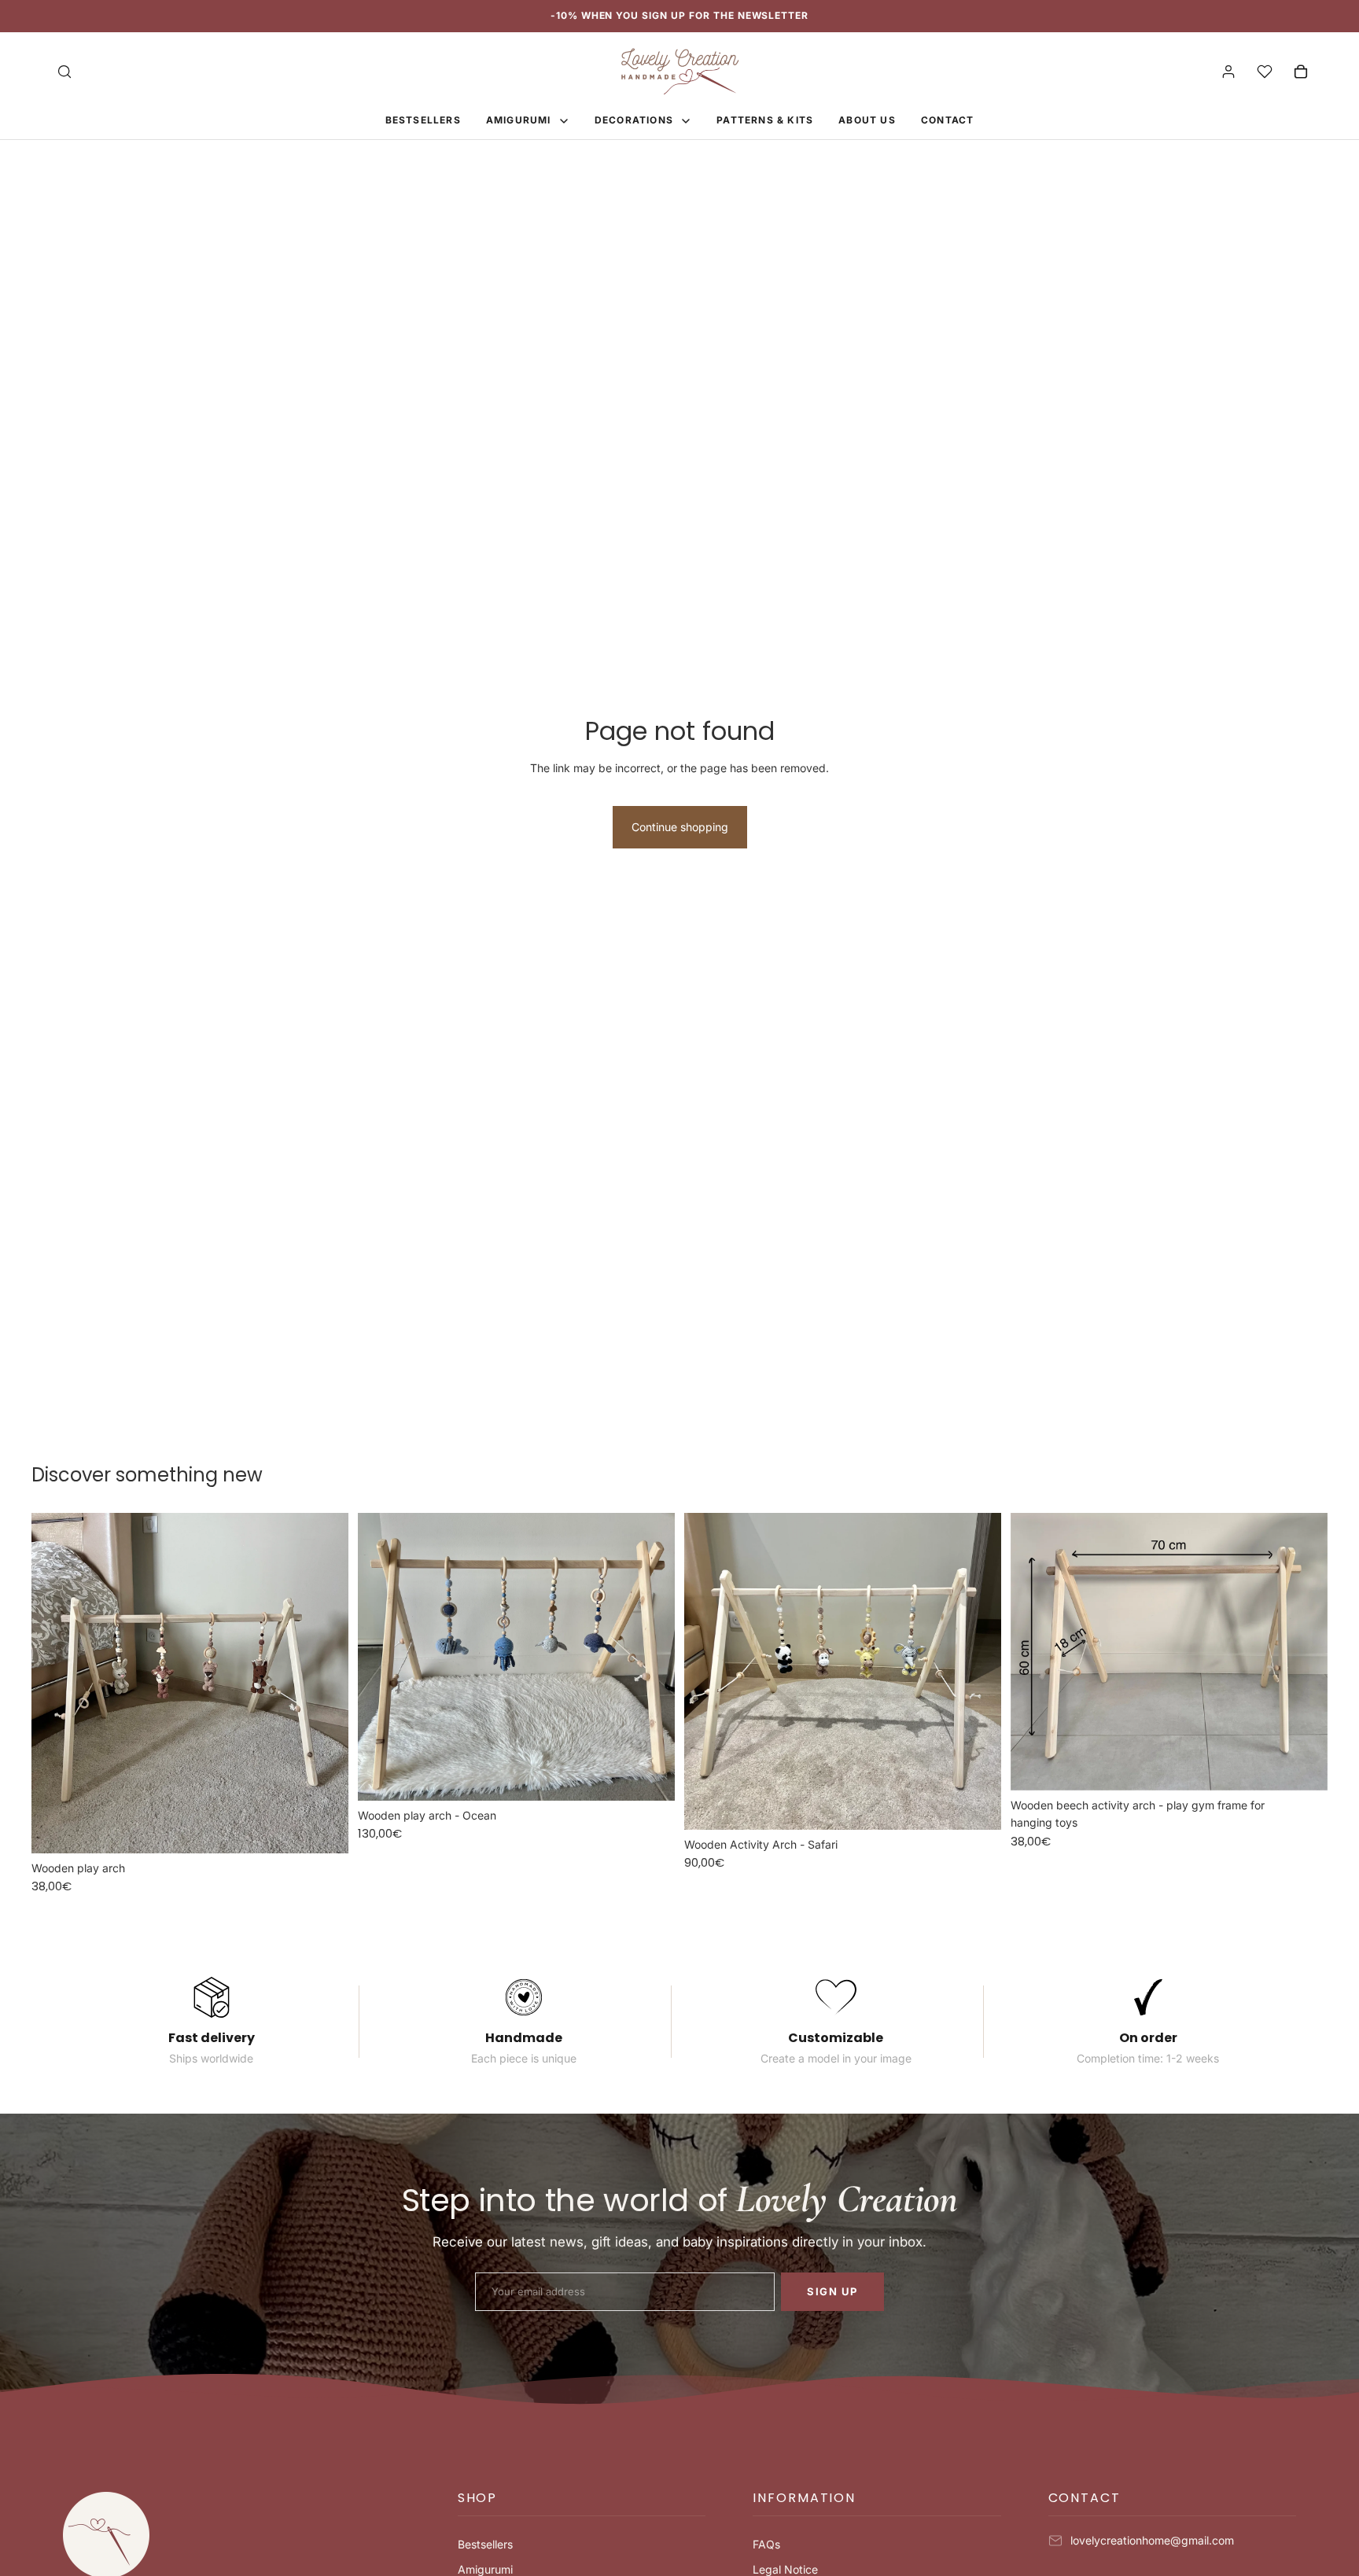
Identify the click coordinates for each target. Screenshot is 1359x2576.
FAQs (766, 2544)
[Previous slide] (55, 1683)
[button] (582, 2504)
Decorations (635, 120)
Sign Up (832, 2291)
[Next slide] (325, 1683)
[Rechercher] (64, 72)
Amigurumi (520, 120)
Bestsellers (485, 2544)
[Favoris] (1265, 72)
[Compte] (1228, 72)
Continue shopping (680, 827)
